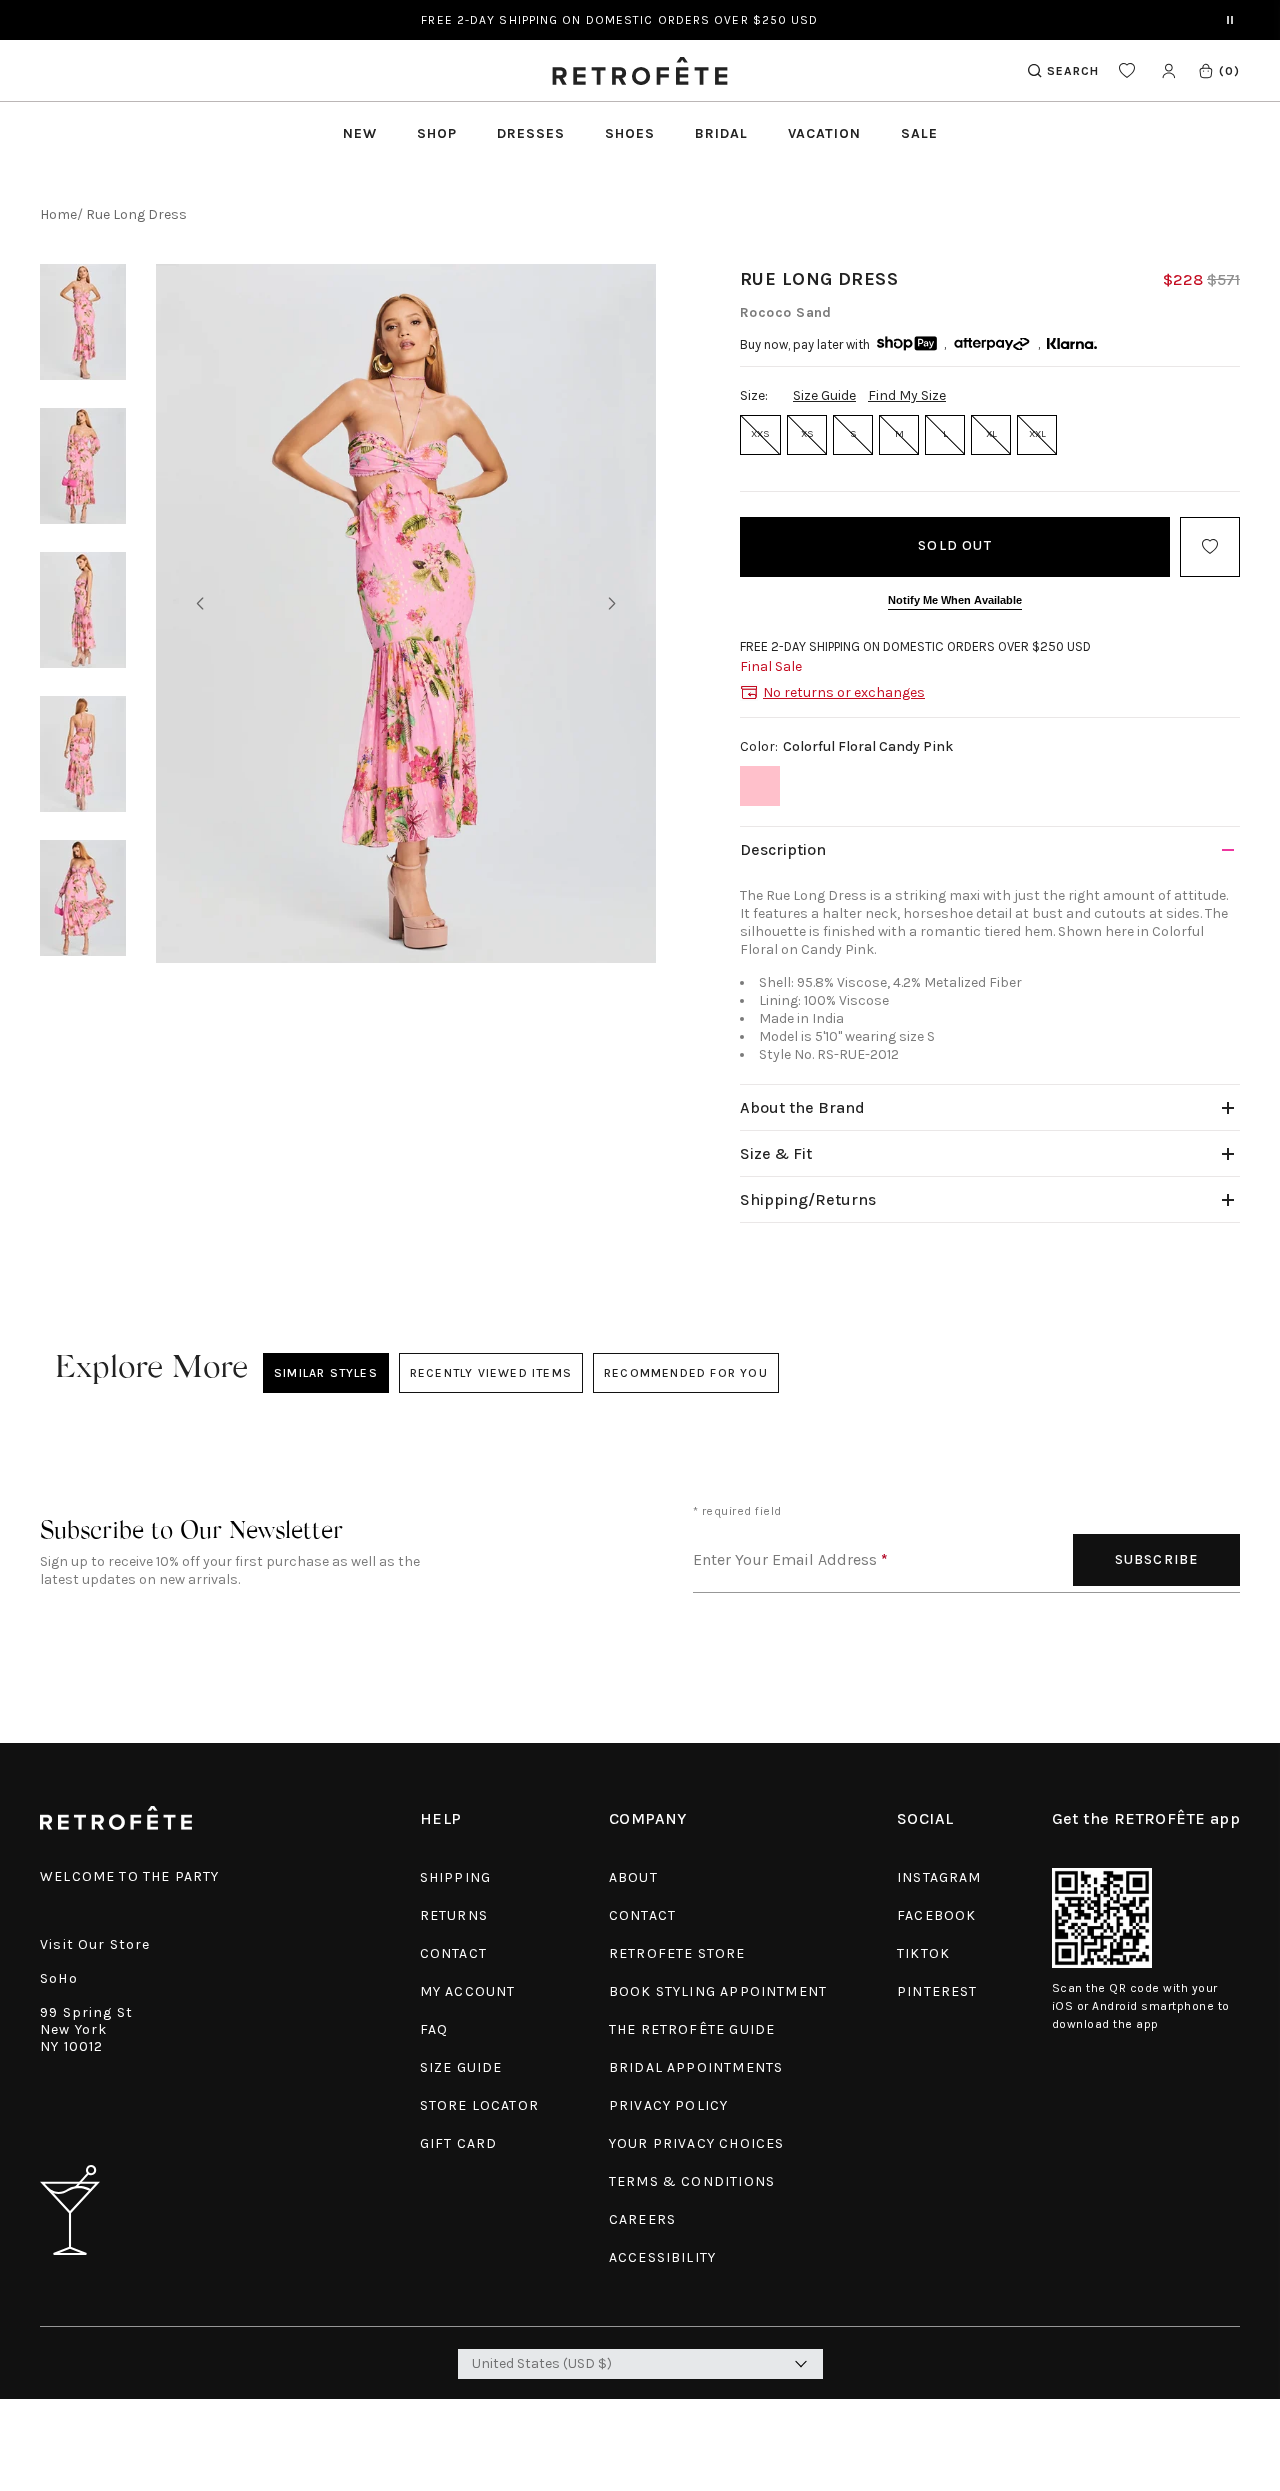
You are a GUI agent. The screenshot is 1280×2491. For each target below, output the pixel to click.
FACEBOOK (936, 1915)
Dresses (531, 133)
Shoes (630, 133)
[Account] (1168, 70)
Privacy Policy (668, 2105)
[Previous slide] (200, 604)
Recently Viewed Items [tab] (491, 1373)
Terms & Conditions (692, 2181)
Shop (437, 133)
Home (58, 214)
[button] (1218, 70)
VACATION (824, 133)
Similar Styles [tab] (326, 1373)
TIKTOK (923, 1953)
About (633, 1877)
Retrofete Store (677, 1953)
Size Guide (824, 395)
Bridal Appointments (696, 2067)
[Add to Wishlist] (1210, 547)
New (360, 133)
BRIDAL (721, 133)
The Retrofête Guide (692, 2029)
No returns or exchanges (844, 692)
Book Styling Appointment (718, 1991)
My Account (468, 1991)
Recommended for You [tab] (686, 1373)
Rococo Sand (786, 312)
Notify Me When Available (955, 600)
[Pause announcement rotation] (1230, 20)
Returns (454, 1915)
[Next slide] (612, 604)
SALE (919, 133)
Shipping (455, 1877)
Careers (642, 2219)
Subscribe (1157, 1559)
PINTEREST (937, 1991)
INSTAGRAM (939, 1877)
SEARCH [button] (1073, 71)
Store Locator (479, 2105)
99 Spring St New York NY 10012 (86, 2029)
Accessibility (662, 2257)
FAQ (434, 2029)
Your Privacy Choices (696, 2143)
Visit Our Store (95, 1944)
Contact (453, 1953)
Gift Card (459, 2143)
